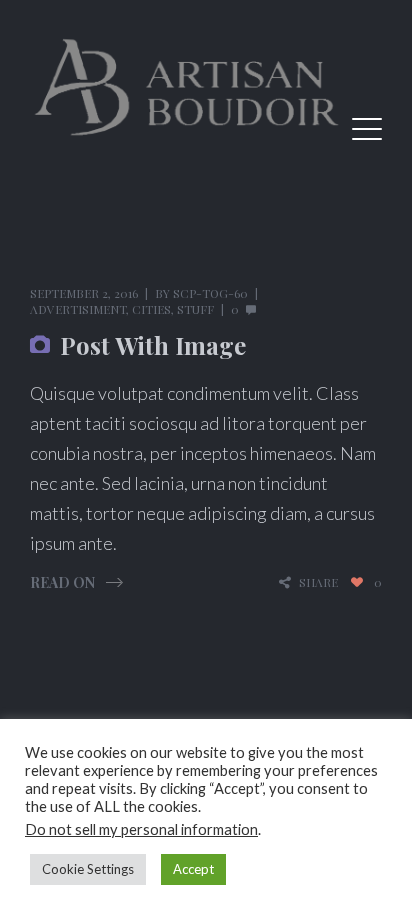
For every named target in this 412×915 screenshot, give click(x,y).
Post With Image (153, 345)
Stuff (195, 309)
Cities (151, 309)
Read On (62, 582)
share (318, 582)
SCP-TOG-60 (210, 293)
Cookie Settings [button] (88, 869)
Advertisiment (78, 309)
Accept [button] (193, 869)
